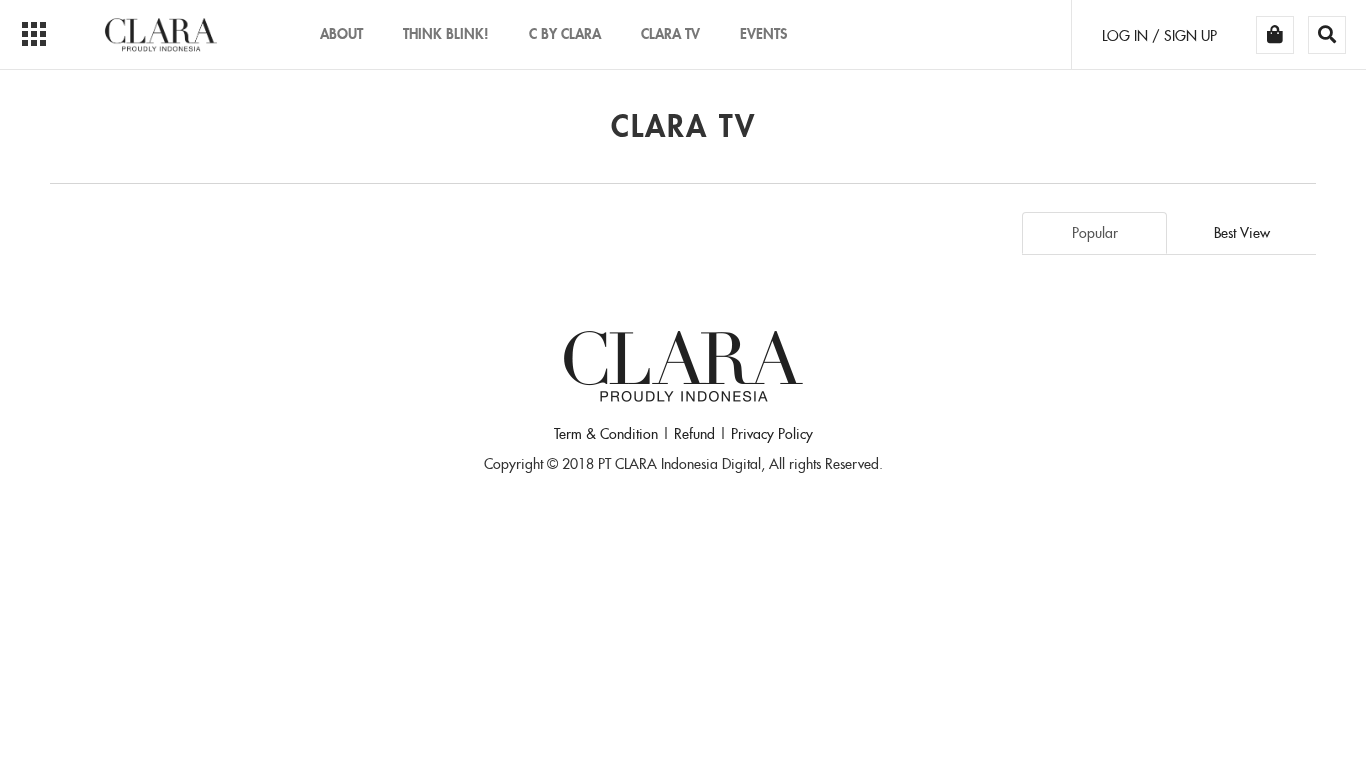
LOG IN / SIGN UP (1159, 36)
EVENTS (763, 33)
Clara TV (670, 33)
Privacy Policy (772, 434)
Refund (694, 434)
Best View (1242, 233)
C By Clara (565, 33)
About (341, 33)
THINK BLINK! (446, 33)
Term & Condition (606, 434)
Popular (1095, 233)
